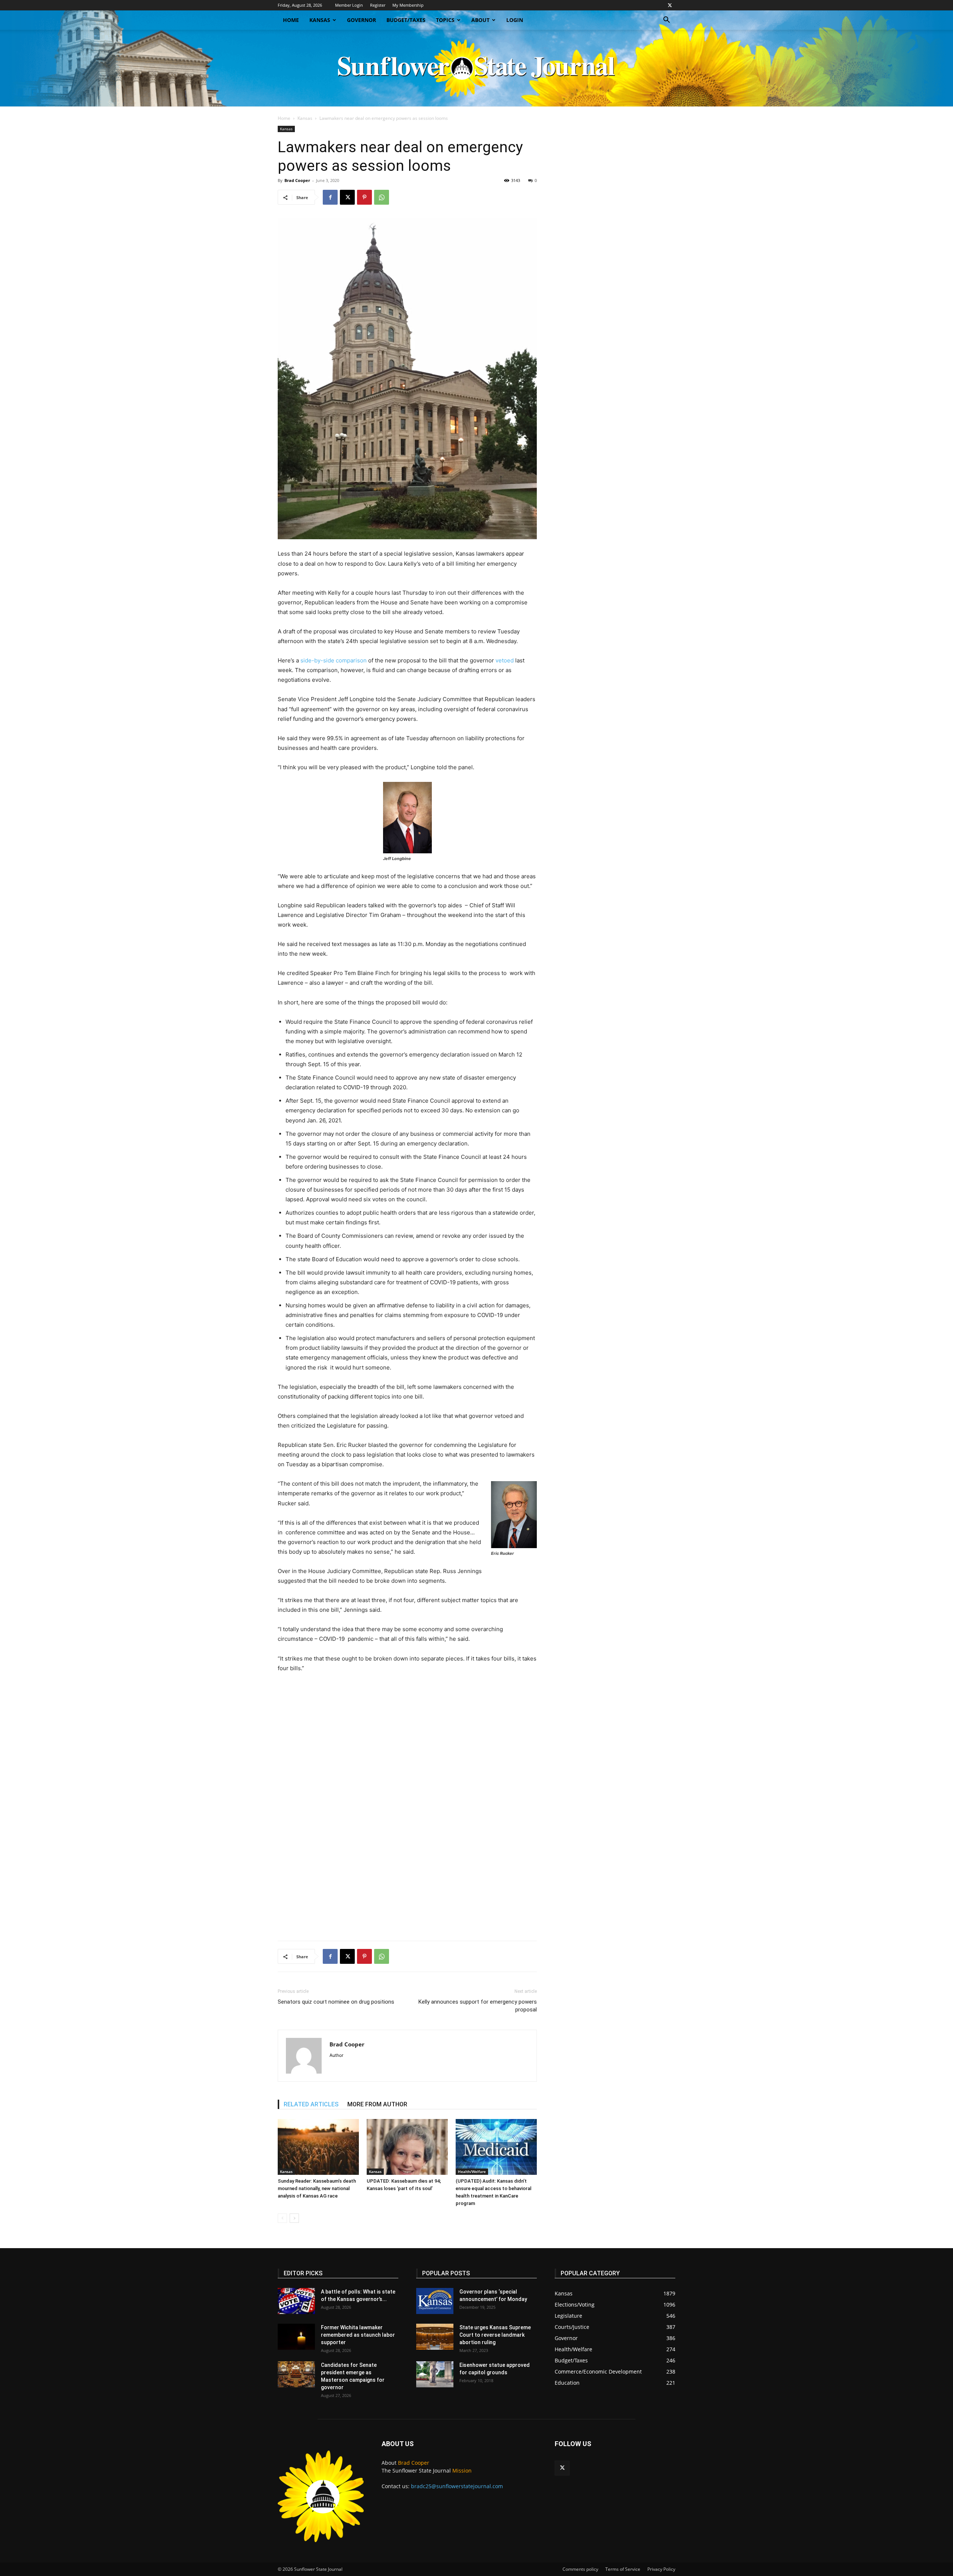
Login (515, 20)
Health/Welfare (472, 2171)
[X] (670, 5)
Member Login (349, 5)
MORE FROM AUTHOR (377, 2104)
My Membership (408, 5)
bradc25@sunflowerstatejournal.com (457, 2486)
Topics (445, 20)
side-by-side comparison (334, 660)
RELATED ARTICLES (311, 2104)
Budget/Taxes (406, 20)
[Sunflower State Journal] (476, 68)
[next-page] (294, 2218)
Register (378, 5)
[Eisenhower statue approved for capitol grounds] (435, 2374)
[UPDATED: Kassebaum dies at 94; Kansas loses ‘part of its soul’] (407, 2147)
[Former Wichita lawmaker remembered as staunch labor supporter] (296, 2337)
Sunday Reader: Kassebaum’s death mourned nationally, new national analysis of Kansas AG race (317, 2188)
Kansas (320, 20)
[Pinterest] (364, 197)
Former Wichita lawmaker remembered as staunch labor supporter (358, 2335)
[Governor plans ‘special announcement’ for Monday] (435, 2301)
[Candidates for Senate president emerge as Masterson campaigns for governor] (296, 2374)
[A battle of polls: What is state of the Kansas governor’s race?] (296, 2301)
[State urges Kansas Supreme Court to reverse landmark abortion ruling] (435, 2337)
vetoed (505, 660)
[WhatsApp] (382, 197)
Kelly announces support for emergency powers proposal (478, 2006)
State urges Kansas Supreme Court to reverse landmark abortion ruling (495, 2335)
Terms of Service (623, 2569)
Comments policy (580, 2569)
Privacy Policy (661, 2569)
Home (291, 20)
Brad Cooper (297, 180)
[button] (666, 21)
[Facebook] (330, 197)
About (480, 20)
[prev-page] (282, 2218)
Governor (361, 20)
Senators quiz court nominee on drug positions (336, 2002)
